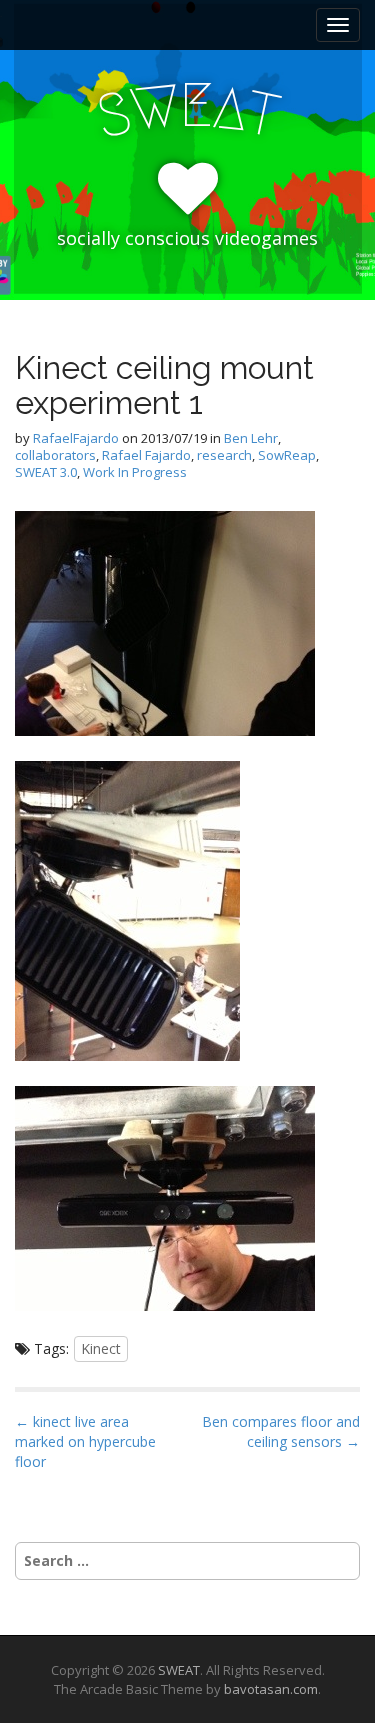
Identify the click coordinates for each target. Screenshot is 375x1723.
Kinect (101, 1348)
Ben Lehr (251, 438)
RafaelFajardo (76, 438)
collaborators (55, 455)
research (224, 455)
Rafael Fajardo (146, 455)
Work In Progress (135, 472)
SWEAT (179, 1670)
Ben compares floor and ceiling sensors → (281, 1431)
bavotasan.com (271, 1689)
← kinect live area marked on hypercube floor (85, 1441)
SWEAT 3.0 (46, 472)
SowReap (287, 455)
